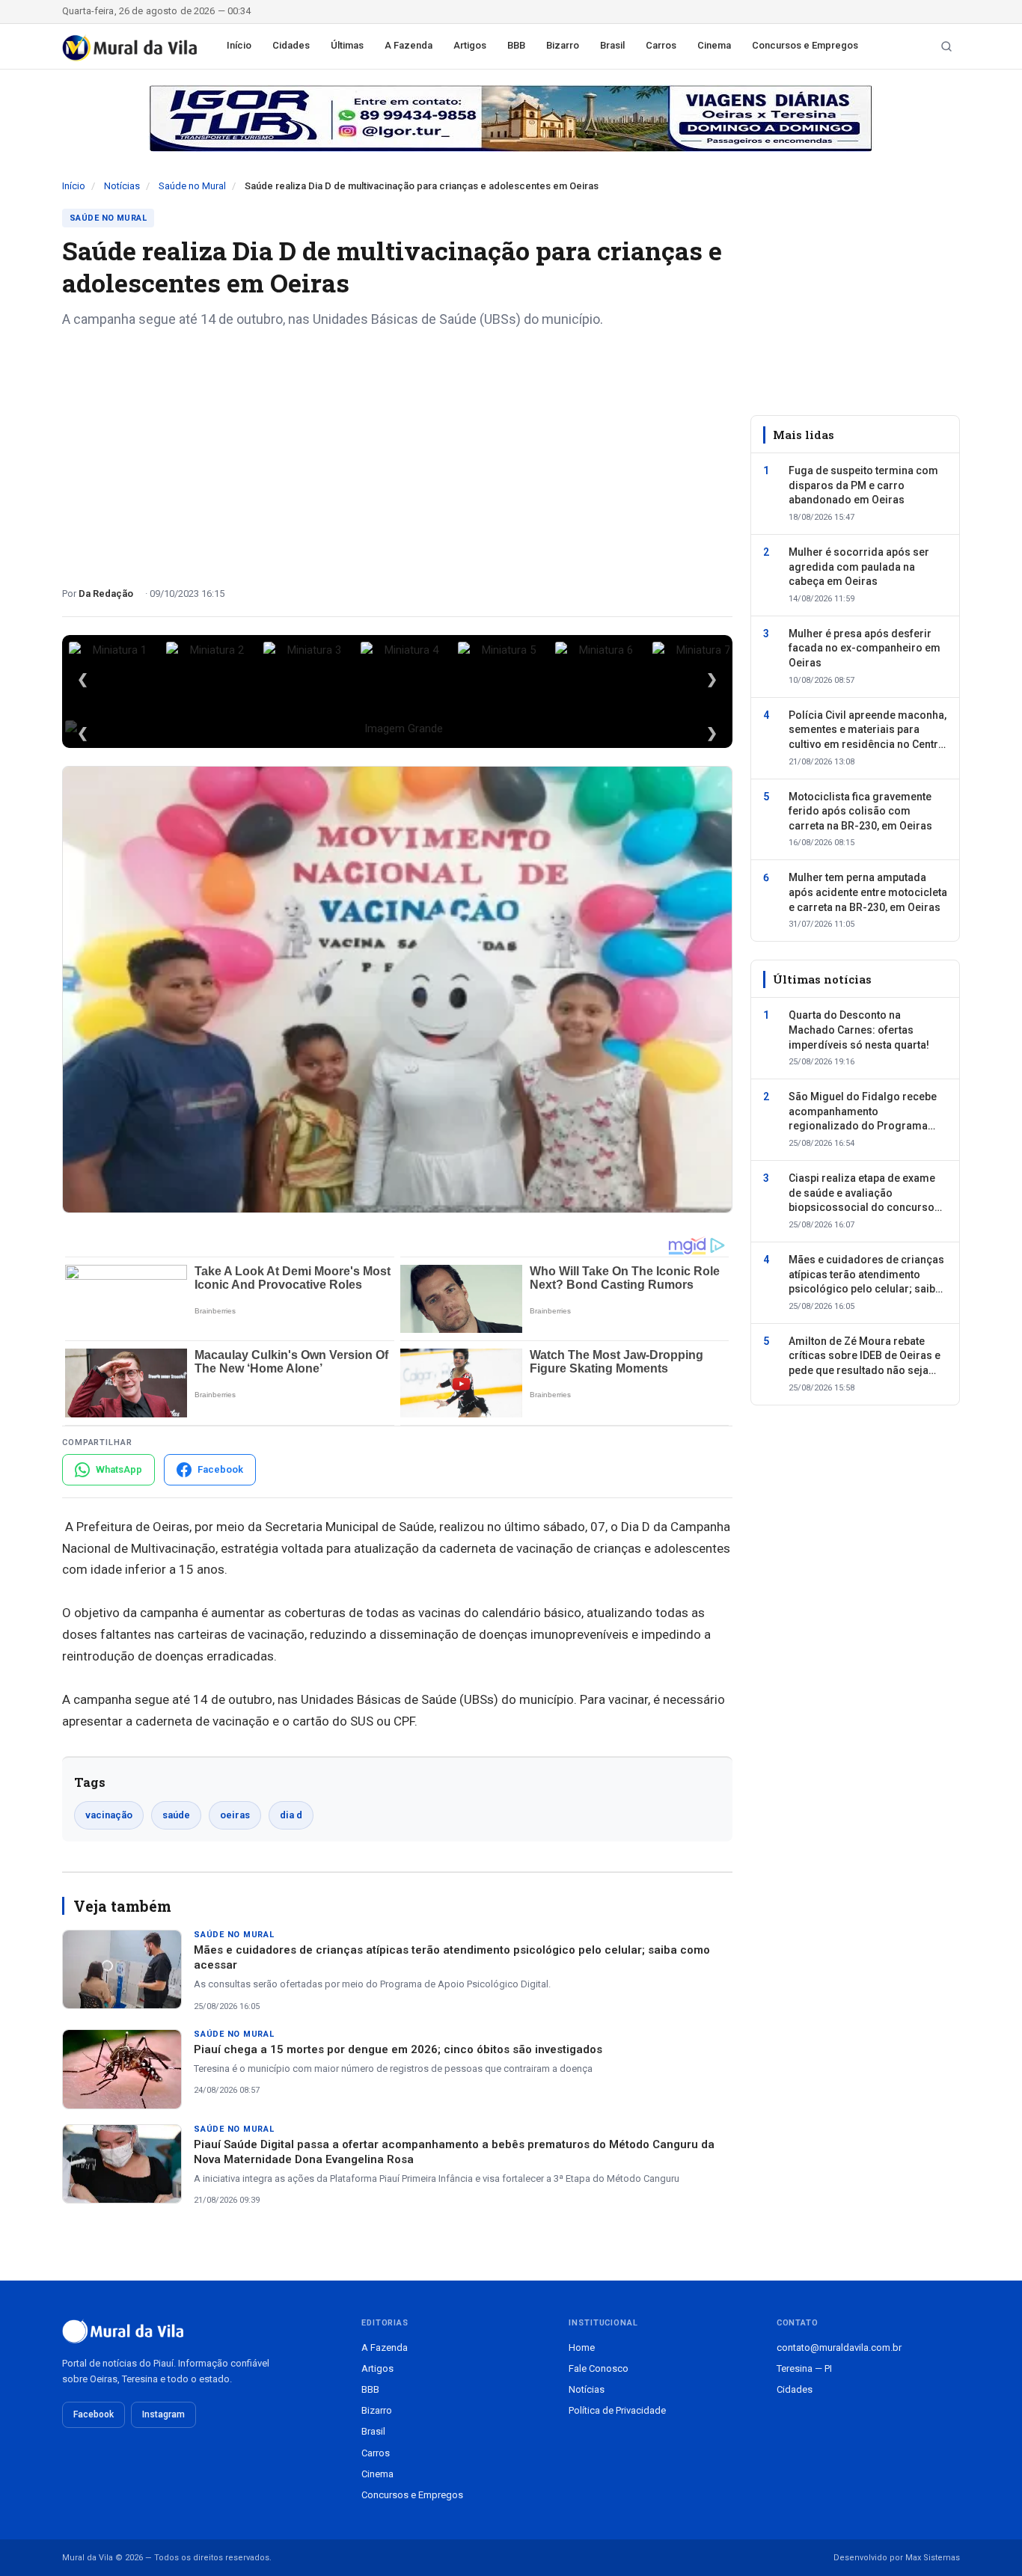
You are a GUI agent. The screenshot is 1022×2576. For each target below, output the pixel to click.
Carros (661, 45)
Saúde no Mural (192, 186)
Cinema (714, 45)
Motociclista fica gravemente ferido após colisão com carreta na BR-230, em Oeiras (860, 811)
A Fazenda (409, 45)
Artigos (470, 45)
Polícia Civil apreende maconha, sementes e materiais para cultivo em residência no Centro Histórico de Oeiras (868, 731)
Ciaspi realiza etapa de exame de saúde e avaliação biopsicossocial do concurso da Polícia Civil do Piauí (862, 1194)
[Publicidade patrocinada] (511, 118)
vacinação (109, 1815)
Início (239, 45)
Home (582, 2347)
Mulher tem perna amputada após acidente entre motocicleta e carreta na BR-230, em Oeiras (868, 892)
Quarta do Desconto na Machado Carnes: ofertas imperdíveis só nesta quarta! (859, 1030)
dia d (291, 1815)
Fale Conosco (599, 2368)
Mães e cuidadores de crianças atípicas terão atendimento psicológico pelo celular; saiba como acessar (866, 1275)
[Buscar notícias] (946, 46)
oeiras (235, 1815)
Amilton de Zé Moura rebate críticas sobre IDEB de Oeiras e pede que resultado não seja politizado (865, 1357)
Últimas (347, 45)
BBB (516, 45)
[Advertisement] (397, 452)
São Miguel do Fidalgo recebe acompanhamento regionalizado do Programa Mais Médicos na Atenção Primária (863, 1112)
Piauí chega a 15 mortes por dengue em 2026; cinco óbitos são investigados (398, 2049)
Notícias (122, 186)
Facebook (94, 2414)
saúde (176, 1815)
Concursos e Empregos (805, 45)
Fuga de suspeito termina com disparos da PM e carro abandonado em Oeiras (863, 485)
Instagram (163, 2414)
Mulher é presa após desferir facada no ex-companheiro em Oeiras (865, 648)
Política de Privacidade (617, 2410)
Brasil (612, 45)
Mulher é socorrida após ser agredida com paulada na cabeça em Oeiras (859, 567)
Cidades (291, 45)
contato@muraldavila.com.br (839, 2347)
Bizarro (563, 45)
